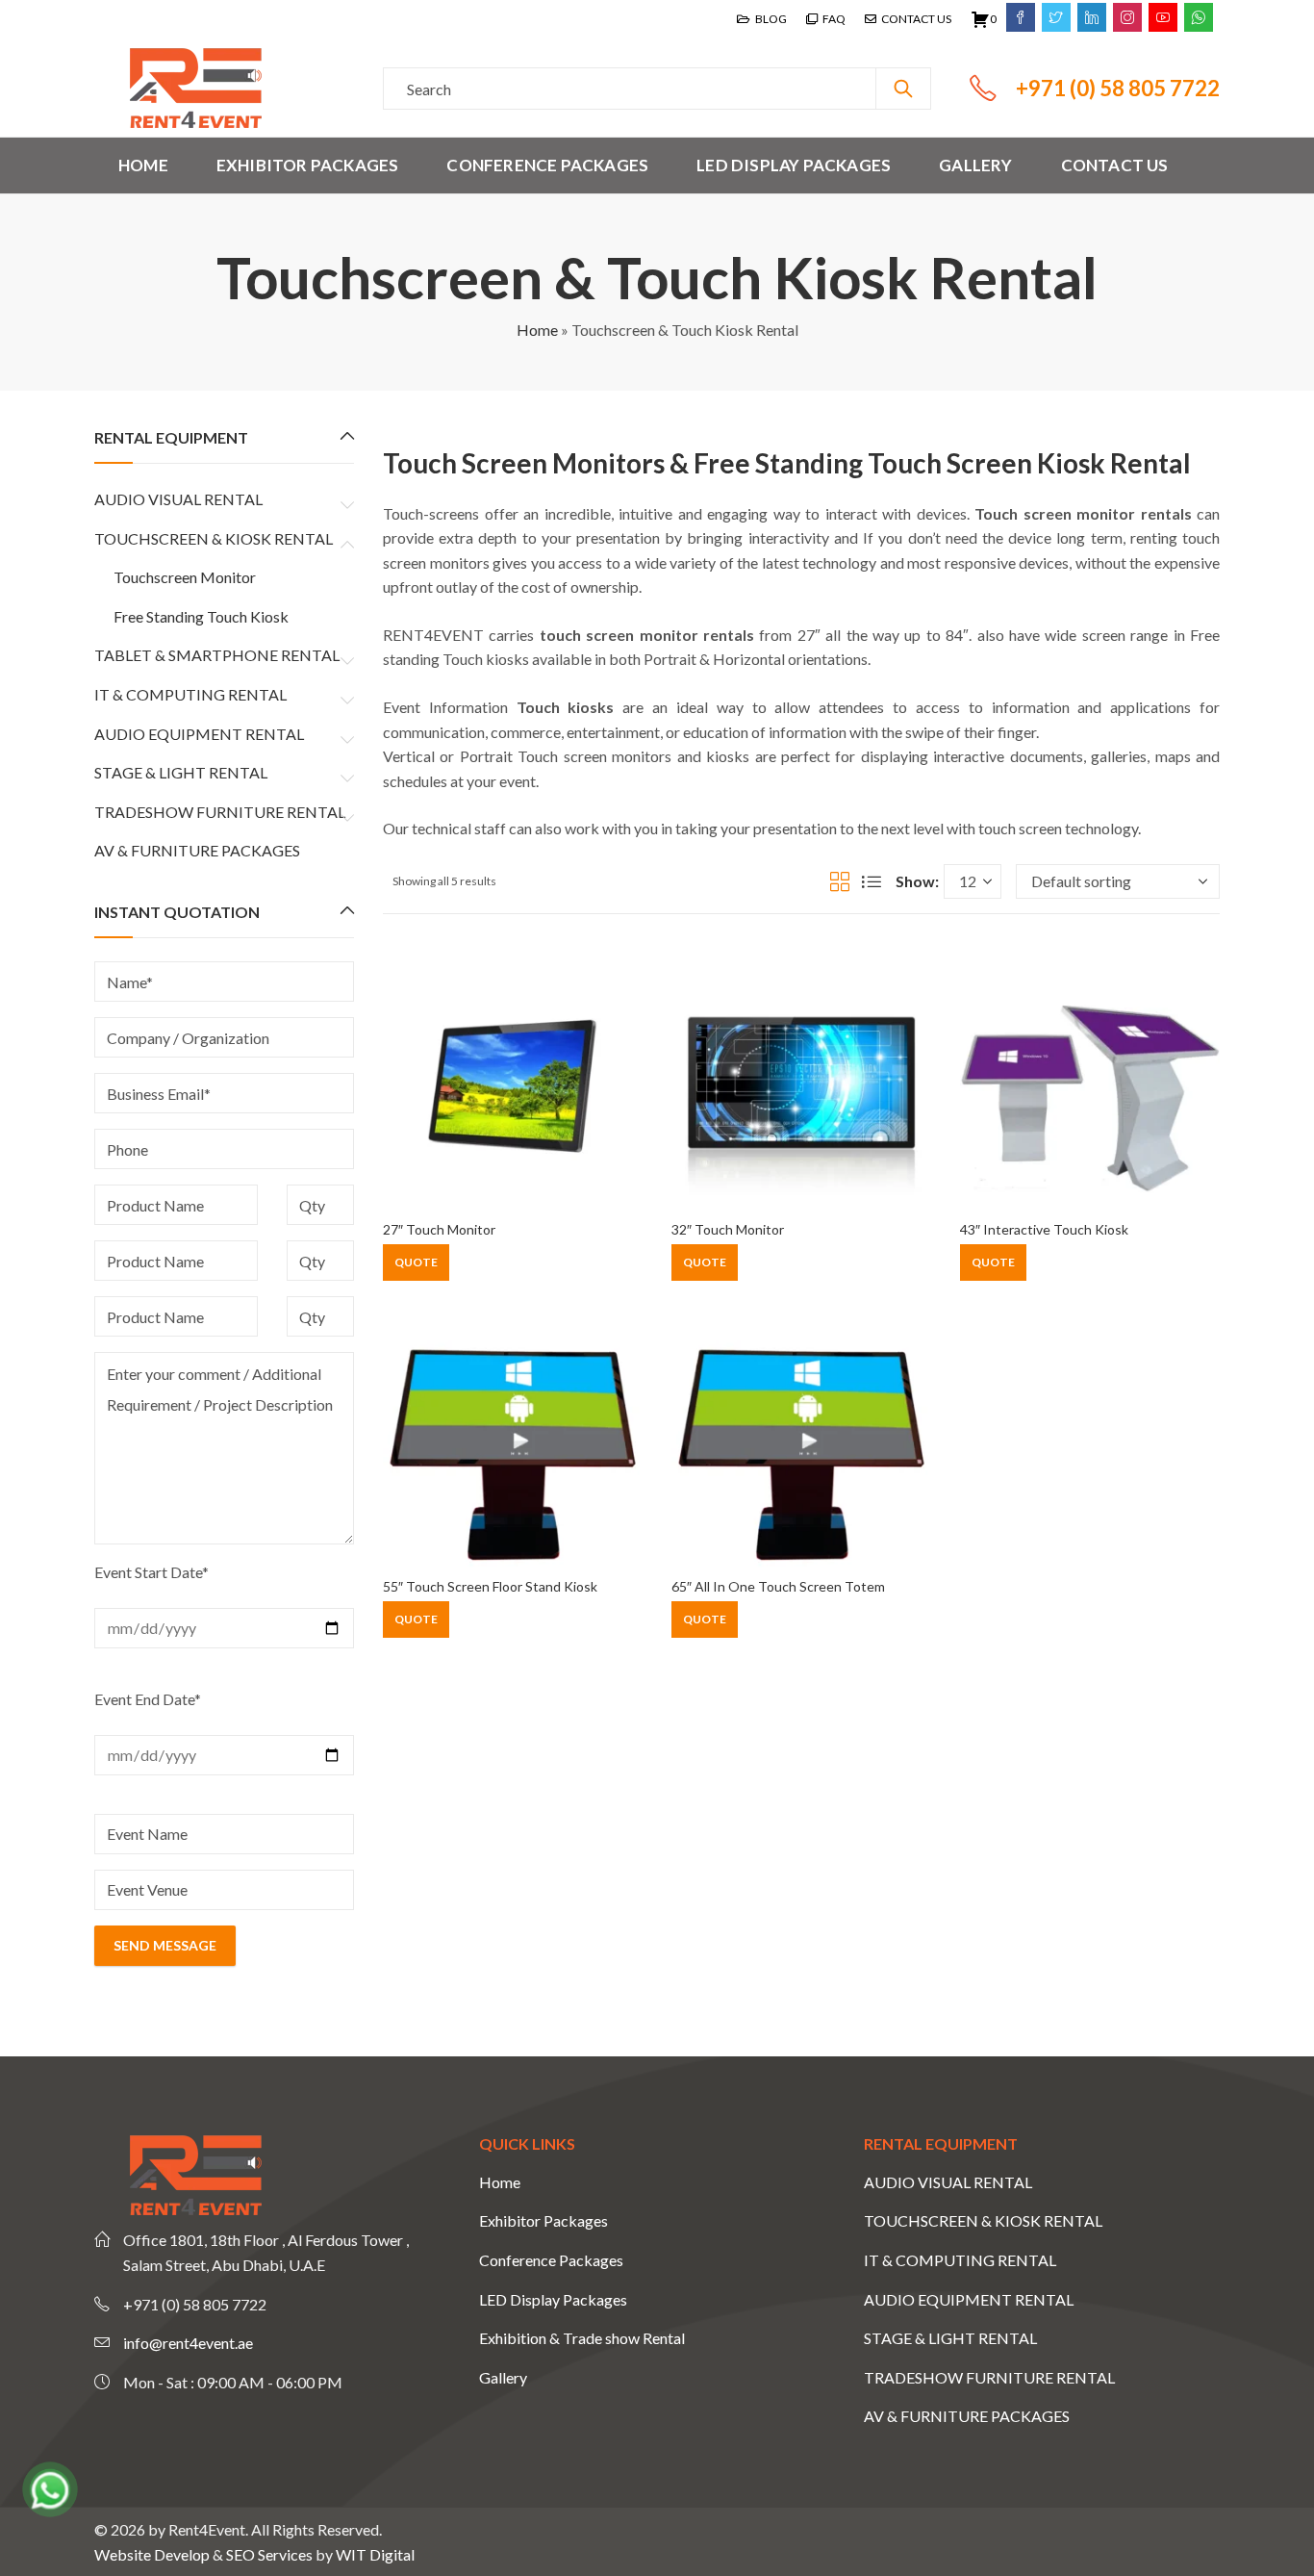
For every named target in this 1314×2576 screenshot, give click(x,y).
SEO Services (269, 2554)
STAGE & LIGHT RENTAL (181, 772)
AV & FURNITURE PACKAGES (197, 850)
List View (872, 881)
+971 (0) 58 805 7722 (1118, 88)
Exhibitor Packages (543, 2220)
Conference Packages (551, 2260)
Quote (416, 1262)
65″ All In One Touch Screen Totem (778, 1586)
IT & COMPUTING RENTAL (190, 694)
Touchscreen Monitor (185, 577)
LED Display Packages (553, 2299)
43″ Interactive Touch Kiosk (1044, 1229)
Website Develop (152, 2554)
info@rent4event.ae (188, 2343)
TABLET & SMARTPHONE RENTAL (217, 655)
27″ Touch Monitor (439, 1229)
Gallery (503, 2377)
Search (903, 89)
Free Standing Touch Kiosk (201, 616)
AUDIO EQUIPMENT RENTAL (199, 734)
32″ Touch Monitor (728, 1229)
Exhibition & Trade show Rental (582, 2338)
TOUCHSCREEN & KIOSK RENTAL (214, 538)
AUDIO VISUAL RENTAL (178, 499)
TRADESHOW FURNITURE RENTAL (220, 812)
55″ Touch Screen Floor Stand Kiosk (490, 1586)
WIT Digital (375, 2554)
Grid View (840, 881)
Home (537, 330)
